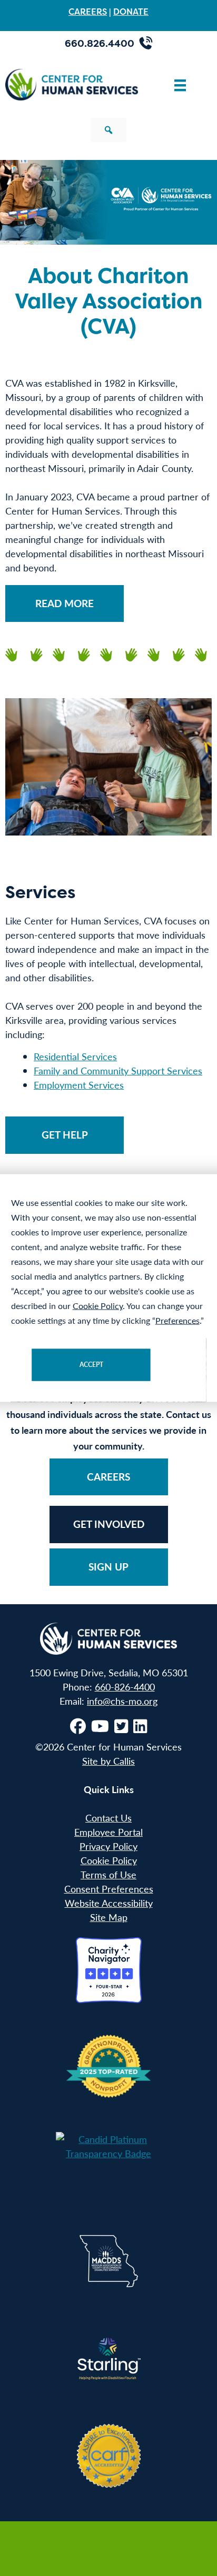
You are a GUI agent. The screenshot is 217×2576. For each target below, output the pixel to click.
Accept (91, 1365)
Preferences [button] (177, 1320)
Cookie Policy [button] (98, 1306)
